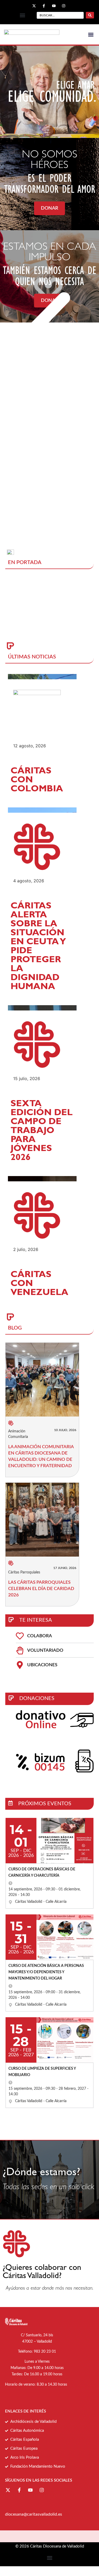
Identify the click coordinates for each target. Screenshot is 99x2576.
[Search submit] (90, 15)
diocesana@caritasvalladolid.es (34, 2514)
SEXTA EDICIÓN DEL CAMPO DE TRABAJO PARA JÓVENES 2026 (42, 1131)
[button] (22, 15)
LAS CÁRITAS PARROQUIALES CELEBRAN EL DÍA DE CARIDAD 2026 (41, 1589)
